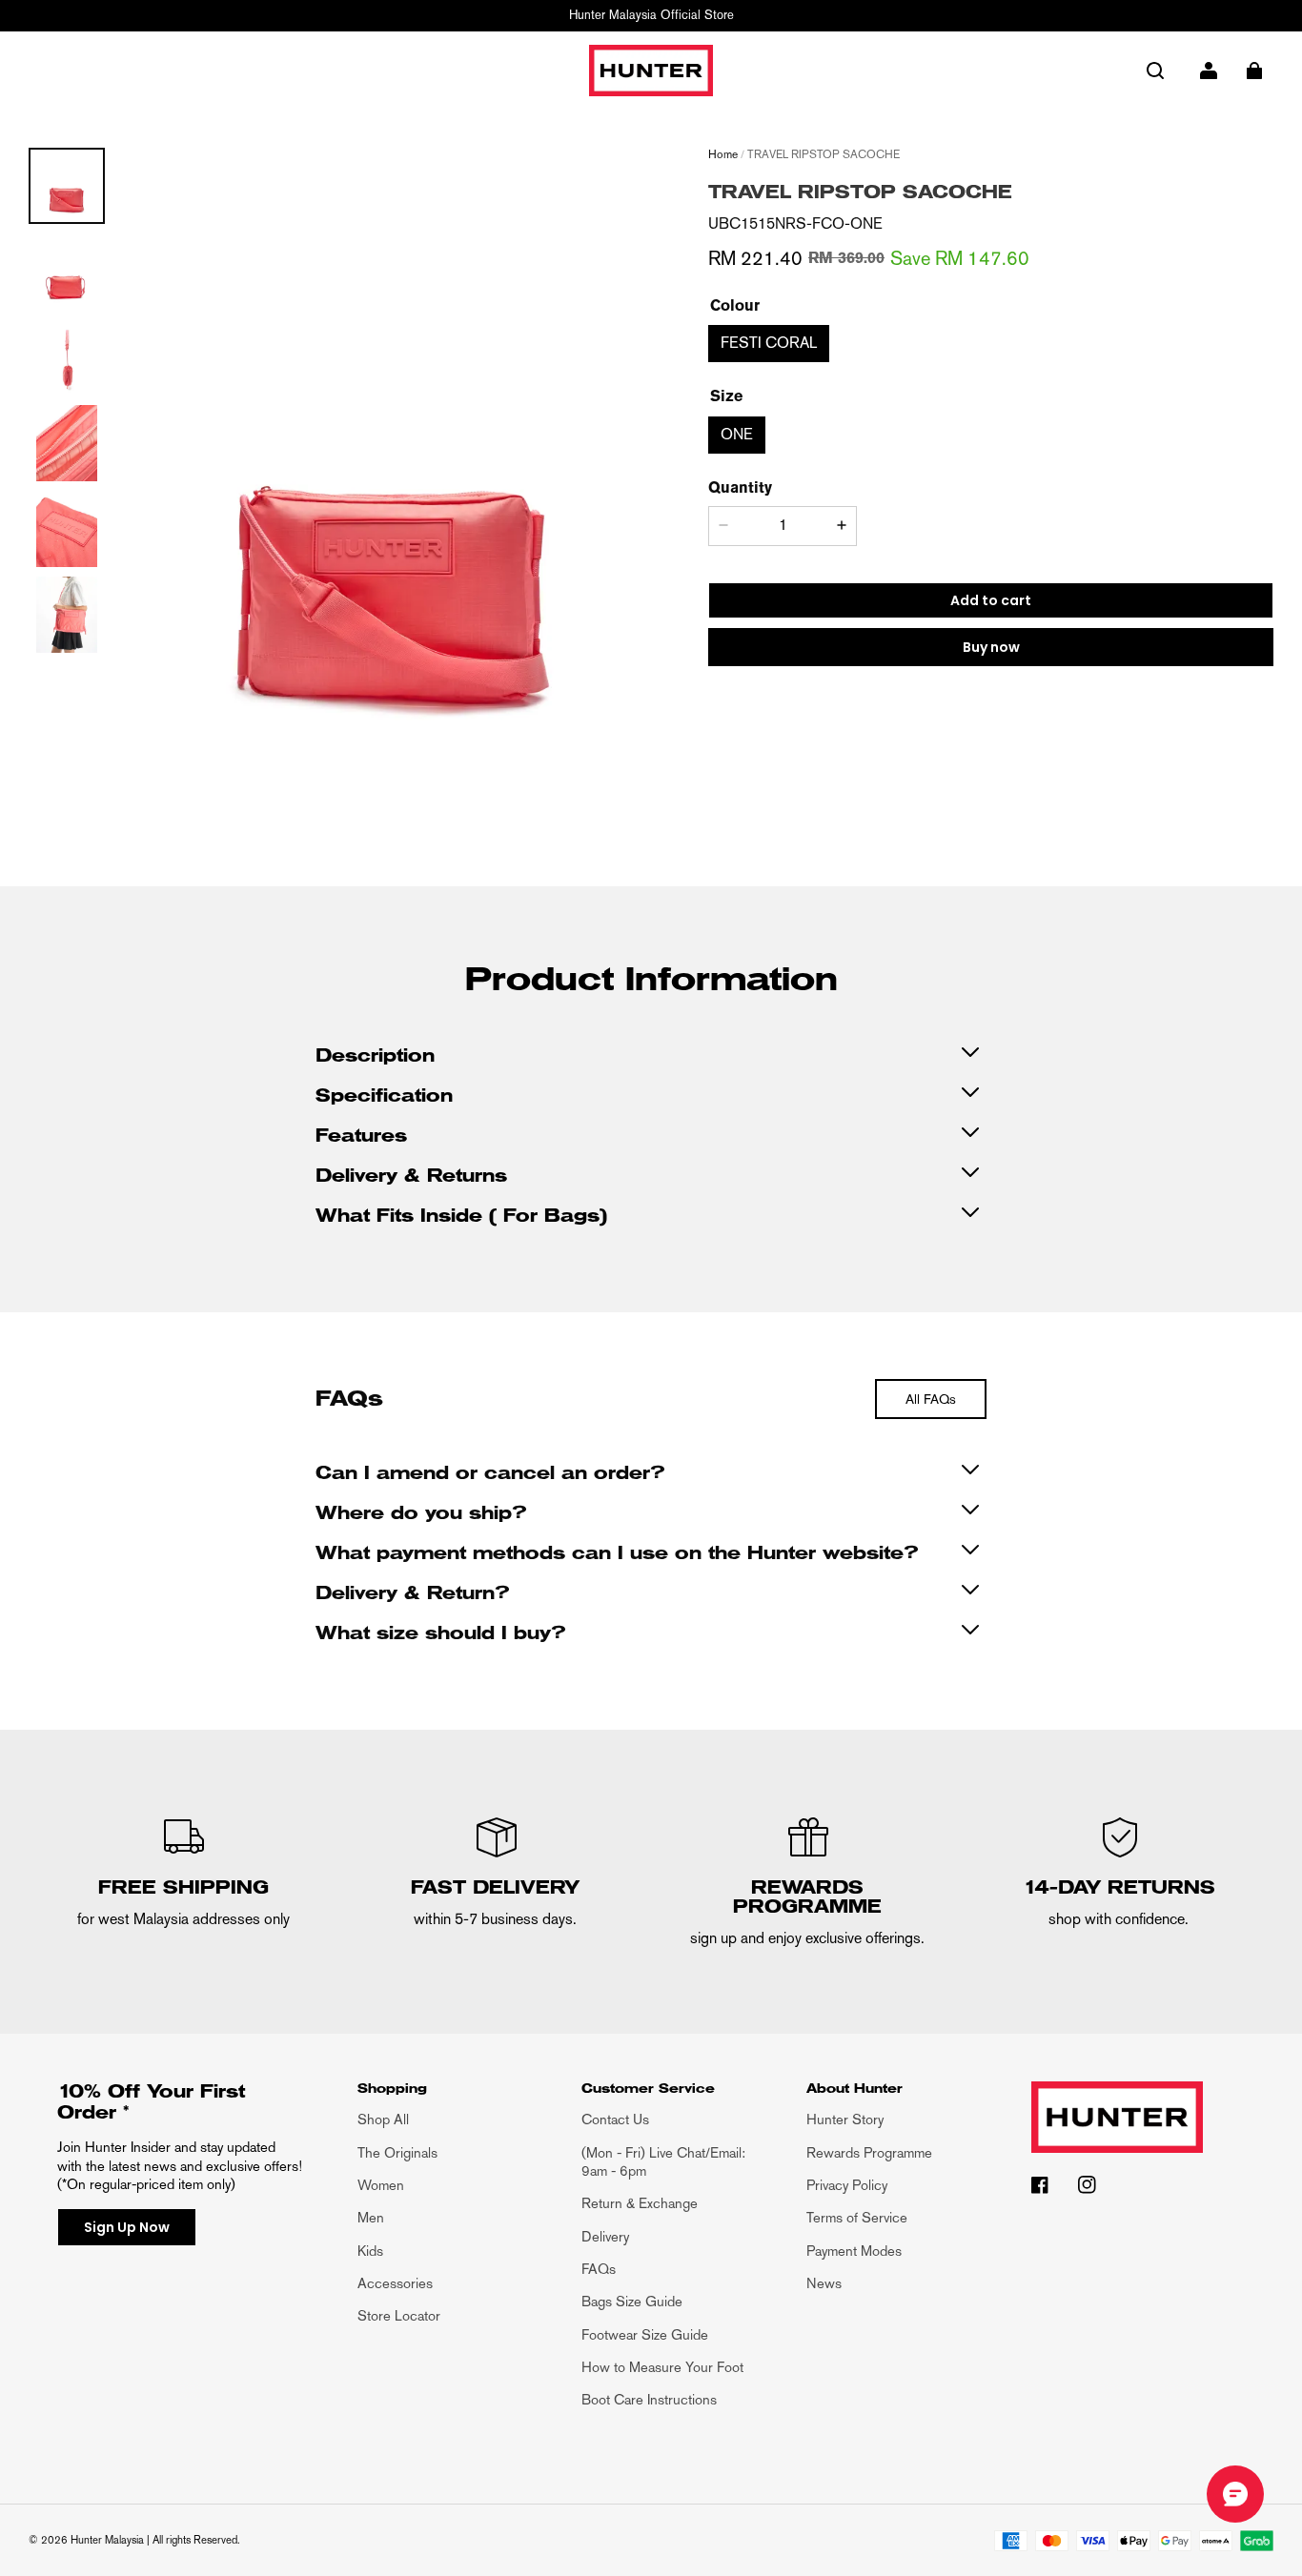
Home (723, 154)
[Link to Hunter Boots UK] (1117, 2129)
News (824, 2283)
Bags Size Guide (632, 2301)
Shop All (383, 2119)
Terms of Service (857, 2217)
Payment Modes (854, 2251)
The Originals (397, 2152)
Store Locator (399, 2315)
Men (371, 2217)
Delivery (605, 2236)
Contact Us (615, 2119)
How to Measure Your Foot (662, 2367)
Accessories (395, 2283)
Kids (370, 2251)
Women (381, 2185)
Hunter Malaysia (107, 2540)
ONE (737, 434)
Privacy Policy (847, 2185)
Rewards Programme (869, 2152)
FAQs (599, 2269)
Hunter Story (845, 2119)
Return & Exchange (640, 2203)
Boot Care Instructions (649, 2399)
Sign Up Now (127, 2227)
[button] (1155, 71)
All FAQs (931, 1399)
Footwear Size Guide (645, 2334)
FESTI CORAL (769, 343)
